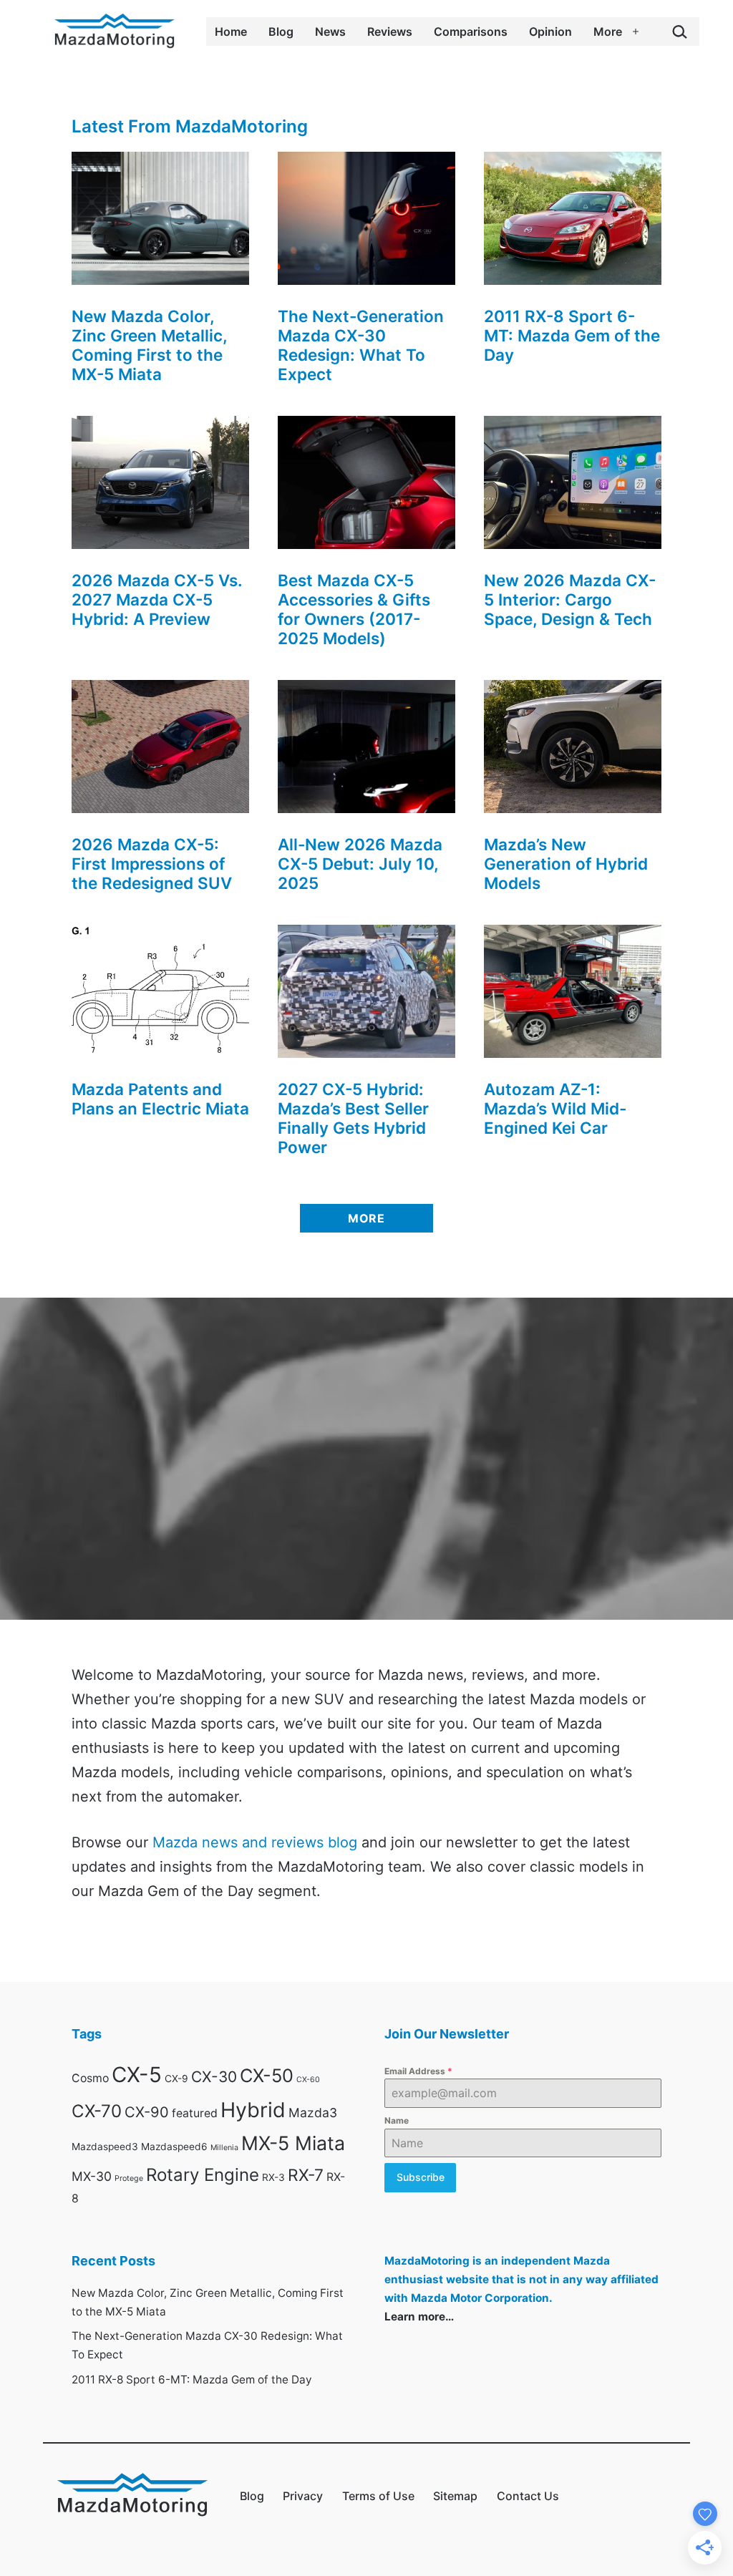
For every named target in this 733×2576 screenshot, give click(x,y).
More (608, 31)
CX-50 (267, 2075)
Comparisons (471, 31)
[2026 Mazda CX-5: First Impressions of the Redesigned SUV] (160, 747)
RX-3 (273, 2177)
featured (195, 2113)
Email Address (418, 2071)
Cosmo (90, 2078)
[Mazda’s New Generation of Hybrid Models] (573, 747)
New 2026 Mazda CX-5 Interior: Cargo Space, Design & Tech (570, 599)
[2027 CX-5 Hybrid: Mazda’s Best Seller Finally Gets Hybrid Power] (366, 991)
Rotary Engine (203, 2175)
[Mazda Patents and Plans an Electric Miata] (160, 991)
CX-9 (176, 2079)
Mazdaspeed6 (174, 2147)
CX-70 (97, 2111)
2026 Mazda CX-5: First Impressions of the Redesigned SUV (152, 864)
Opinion (550, 31)
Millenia (224, 2148)
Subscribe (421, 2177)
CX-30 (214, 2077)
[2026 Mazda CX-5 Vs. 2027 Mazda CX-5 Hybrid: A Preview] (160, 482)
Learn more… (419, 2317)
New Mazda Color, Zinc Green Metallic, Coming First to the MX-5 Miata (149, 345)
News (330, 31)
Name (397, 2120)
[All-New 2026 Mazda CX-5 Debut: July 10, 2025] (366, 747)
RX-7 (306, 2175)
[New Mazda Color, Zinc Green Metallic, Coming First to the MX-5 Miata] (160, 218)
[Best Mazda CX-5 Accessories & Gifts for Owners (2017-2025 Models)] (366, 482)
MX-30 (92, 2176)
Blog (281, 31)
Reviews (390, 31)
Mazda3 (313, 2113)
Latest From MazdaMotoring (190, 126)
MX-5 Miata (293, 2143)
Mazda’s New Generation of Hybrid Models (566, 864)
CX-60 (308, 2080)
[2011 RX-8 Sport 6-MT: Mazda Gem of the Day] (573, 218)
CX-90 (147, 2112)
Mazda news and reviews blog (255, 1842)
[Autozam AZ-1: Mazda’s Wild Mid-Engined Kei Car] (573, 991)
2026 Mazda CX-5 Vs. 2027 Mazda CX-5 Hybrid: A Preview (157, 599)
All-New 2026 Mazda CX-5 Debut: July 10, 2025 (360, 864)
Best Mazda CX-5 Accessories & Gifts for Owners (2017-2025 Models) (354, 609)
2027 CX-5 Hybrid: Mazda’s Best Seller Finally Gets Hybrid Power (353, 1118)
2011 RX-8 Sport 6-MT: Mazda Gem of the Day (572, 335)
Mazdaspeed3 (105, 2147)
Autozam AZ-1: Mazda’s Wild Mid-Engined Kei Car (555, 1108)
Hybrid (253, 2110)
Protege (129, 2178)
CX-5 (137, 2075)
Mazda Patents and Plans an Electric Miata (160, 1099)
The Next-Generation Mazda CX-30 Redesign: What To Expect (361, 345)
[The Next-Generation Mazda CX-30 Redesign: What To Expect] (366, 218)
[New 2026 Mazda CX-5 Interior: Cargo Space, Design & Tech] (573, 482)
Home (231, 31)
